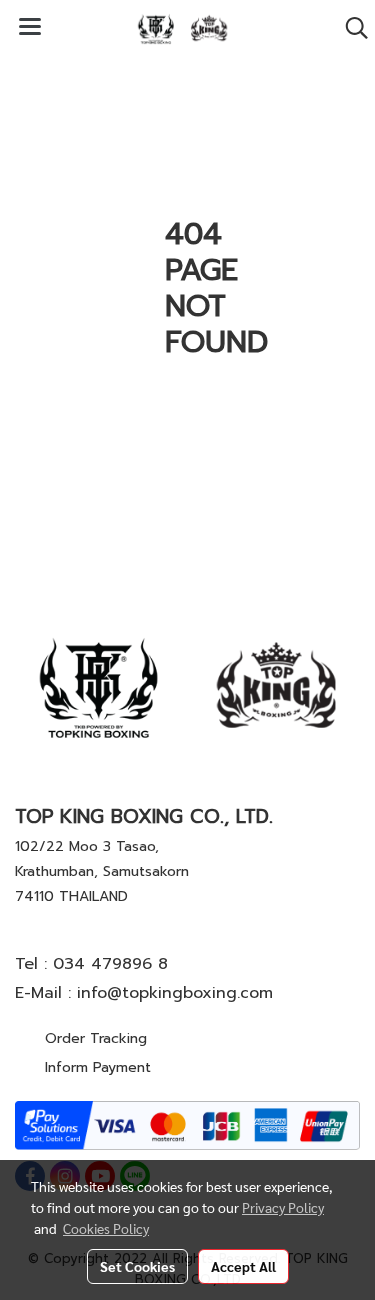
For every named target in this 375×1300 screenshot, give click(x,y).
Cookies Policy (106, 1228)
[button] (350, 28)
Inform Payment (98, 1067)
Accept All (243, 1266)
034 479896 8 (110, 964)
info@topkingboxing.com (175, 993)
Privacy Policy (283, 1207)
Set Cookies (137, 1266)
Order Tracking (96, 1038)
